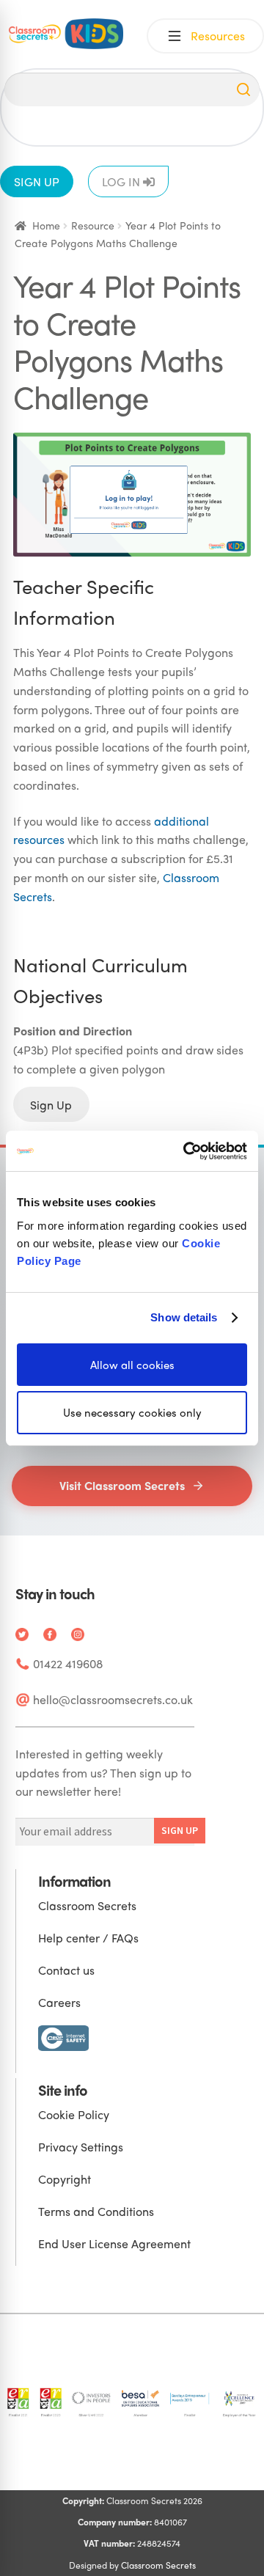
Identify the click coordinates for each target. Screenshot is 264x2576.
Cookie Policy (74, 2114)
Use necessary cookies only (132, 1412)
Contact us (66, 1970)
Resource (93, 225)
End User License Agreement (114, 2243)
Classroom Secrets (87, 1905)
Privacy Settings (81, 2147)
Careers (59, 2002)
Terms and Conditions (96, 2211)
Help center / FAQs (88, 1938)
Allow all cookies (132, 1364)
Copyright (65, 2179)
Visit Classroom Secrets (122, 1485)
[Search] (243, 89)
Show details (184, 1317)
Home (46, 225)
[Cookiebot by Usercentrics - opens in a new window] (186, 1151)
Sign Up (51, 1104)
